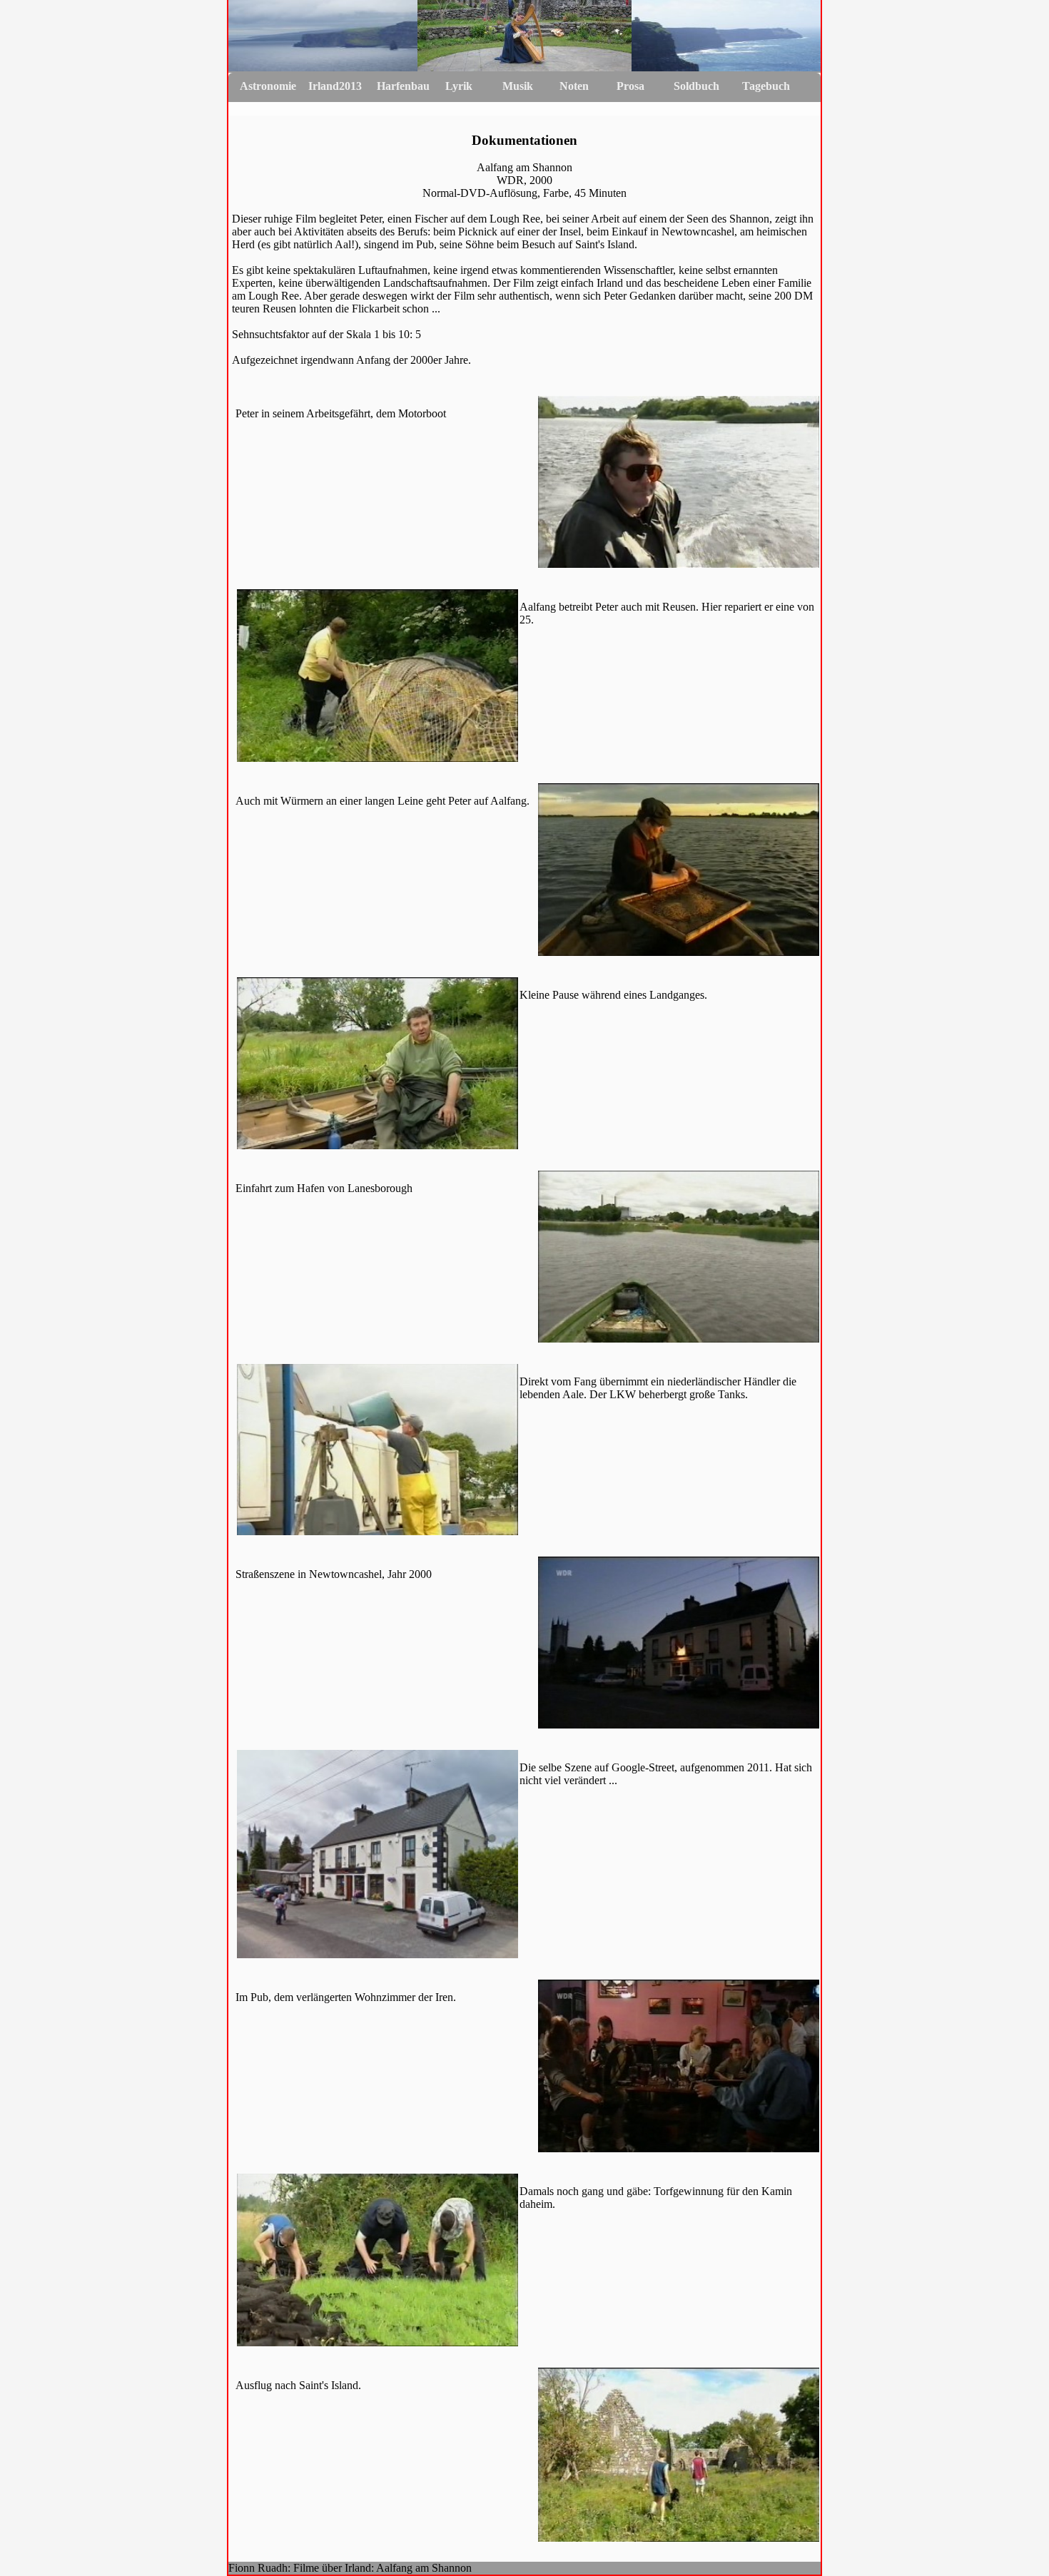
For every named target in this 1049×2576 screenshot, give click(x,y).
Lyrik (459, 86)
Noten (574, 86)
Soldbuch (696, 86)
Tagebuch (766, 86)
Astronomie (268, 86)
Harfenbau (403, 86)
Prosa (630, 86)
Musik (518, 86)
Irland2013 (335, 86)
